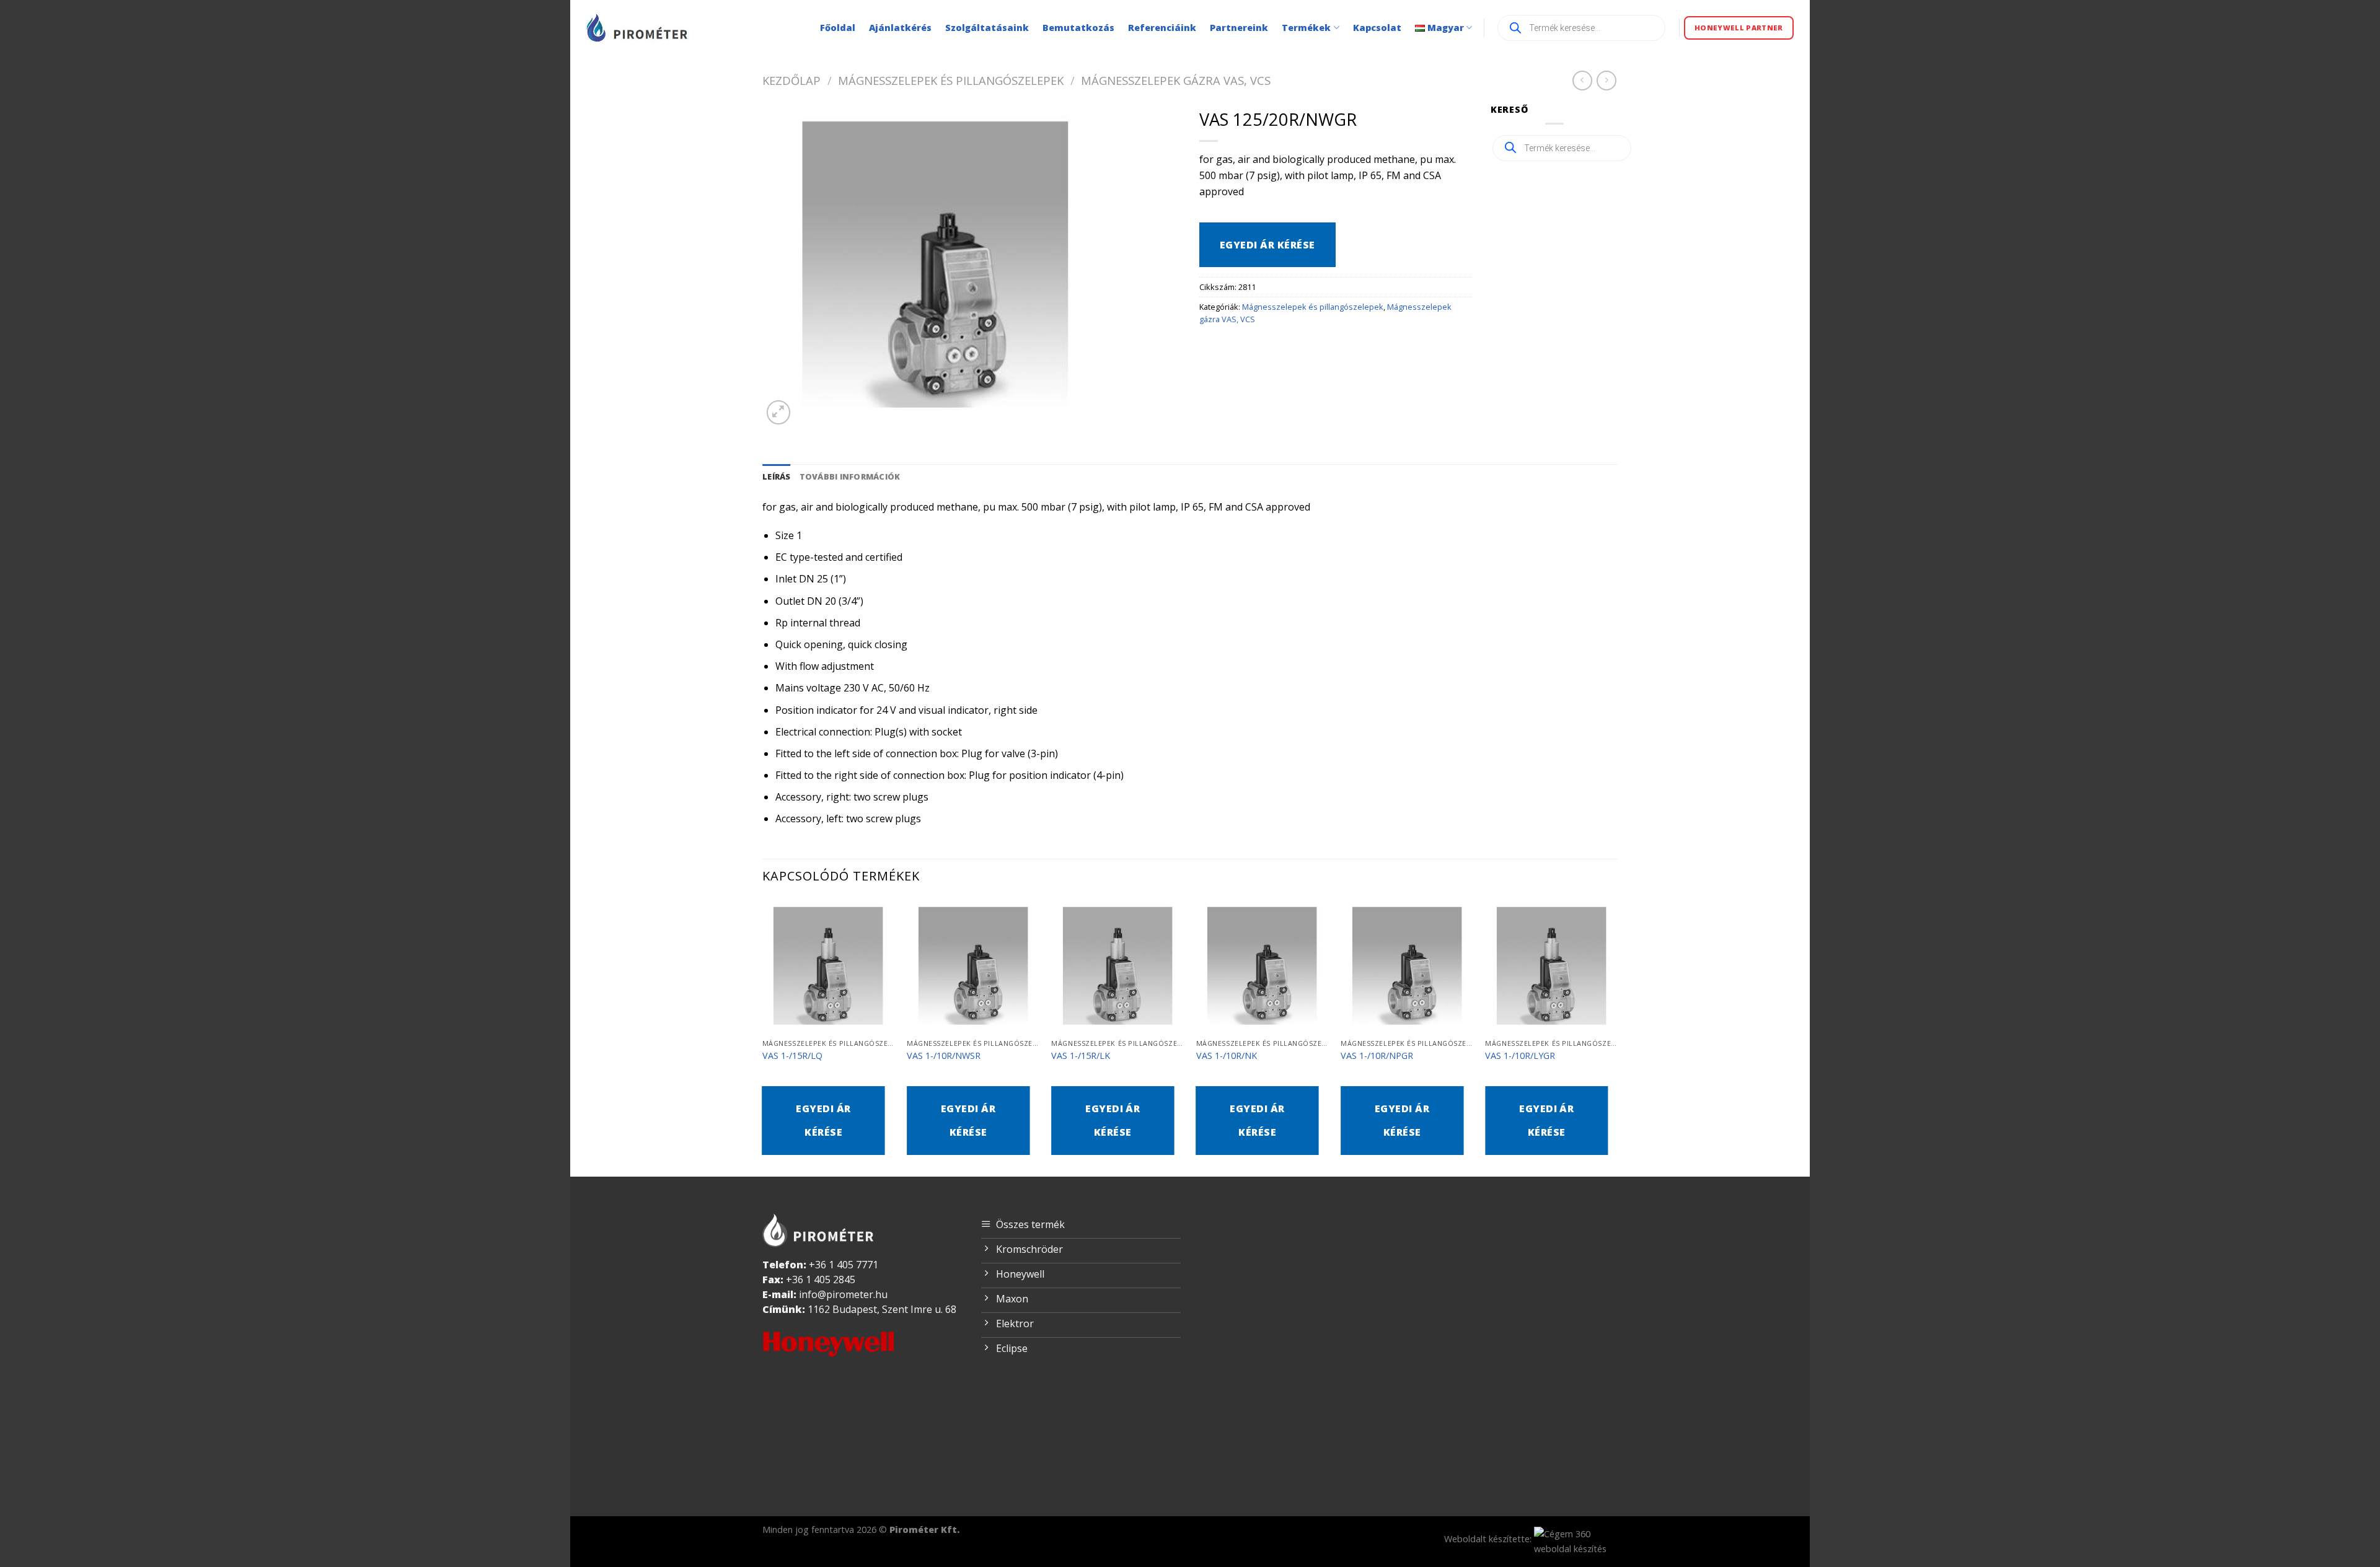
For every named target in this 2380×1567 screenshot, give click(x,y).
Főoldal (838, 28)
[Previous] (763, 1037)
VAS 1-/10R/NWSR (944, 1056)
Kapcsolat (1377, 28)
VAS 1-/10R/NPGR (1377, 1056)
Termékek (1306, 28)
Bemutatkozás (1078, 28)
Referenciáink (1162, 28)
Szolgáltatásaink (987, 28)
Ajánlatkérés (900, 28)
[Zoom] (779, 412)
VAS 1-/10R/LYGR (1520, 1056)
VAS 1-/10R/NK (1227, 1056)
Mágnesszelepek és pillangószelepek (951, 80)
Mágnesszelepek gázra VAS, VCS (1176, 80)
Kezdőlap (791, 80)
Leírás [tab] (777, 476)
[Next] (1617, 1037)
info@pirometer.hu (843, 1294)
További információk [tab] (850, 476)
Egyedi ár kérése (1267, 245)
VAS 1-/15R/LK (1081, 1056)
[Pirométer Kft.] (638, 28)
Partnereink (1239, 28)
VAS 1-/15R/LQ (792, 1056)
